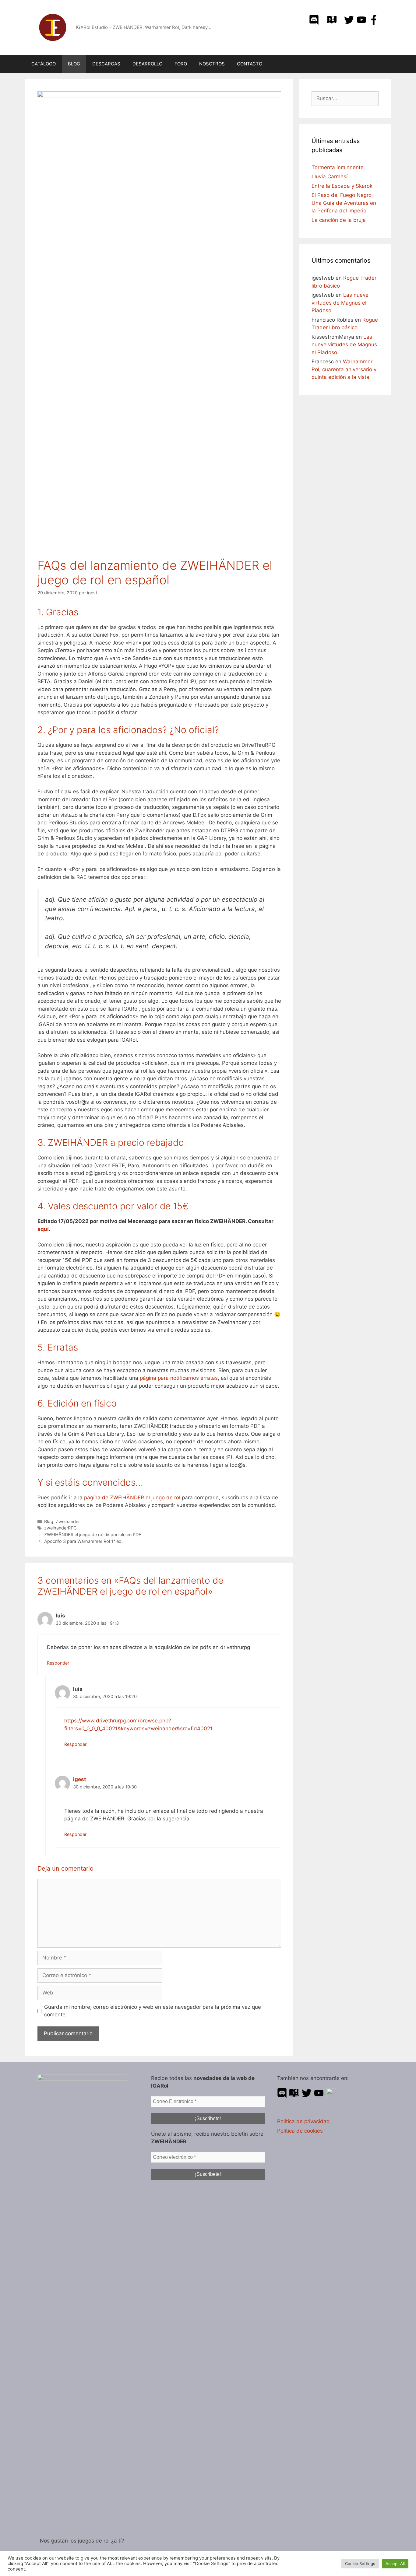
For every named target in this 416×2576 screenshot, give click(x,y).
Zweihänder (68, 1521)
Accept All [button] (395, 2564)
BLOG (74, 64)
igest (80, 1779)
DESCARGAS (106, 64)
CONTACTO (250, 64)
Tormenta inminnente (338, 167)
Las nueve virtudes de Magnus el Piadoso (340, 303)
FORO (181, 64)
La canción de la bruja (339, 220)
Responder (58, 1663)
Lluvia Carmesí (330, 177)
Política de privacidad (303, 2121)
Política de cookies (300, 2131)
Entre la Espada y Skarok (342, 186)
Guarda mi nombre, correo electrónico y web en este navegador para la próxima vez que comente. (153, 2011)
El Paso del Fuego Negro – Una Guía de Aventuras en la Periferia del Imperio (344, 203)
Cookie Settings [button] (360, 2564)
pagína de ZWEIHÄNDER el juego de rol (132, 1498)
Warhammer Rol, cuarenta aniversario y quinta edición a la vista (344, 369)
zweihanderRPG (60, 1528)
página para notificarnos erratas (179, 1378)
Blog (49, 1521)
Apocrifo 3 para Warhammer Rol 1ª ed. (83, 1541)
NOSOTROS (212, 64)
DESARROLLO (147, 64)
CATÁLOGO (44, 64)
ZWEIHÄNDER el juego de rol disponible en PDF (93, 1534)
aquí (43, 1229)
